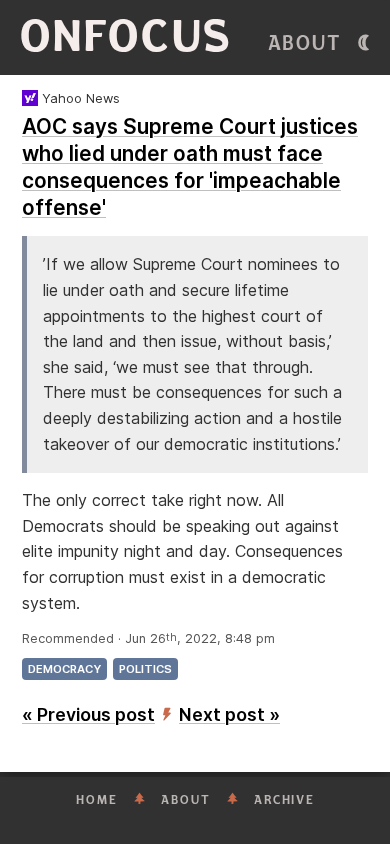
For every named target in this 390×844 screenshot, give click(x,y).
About (305, 43)
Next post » (229, 714)
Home (97, 800)
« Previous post (88, 714)
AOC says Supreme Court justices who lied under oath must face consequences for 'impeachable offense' (190, 167)
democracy (64, 669)
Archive (284, 800)
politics (145, 669)
